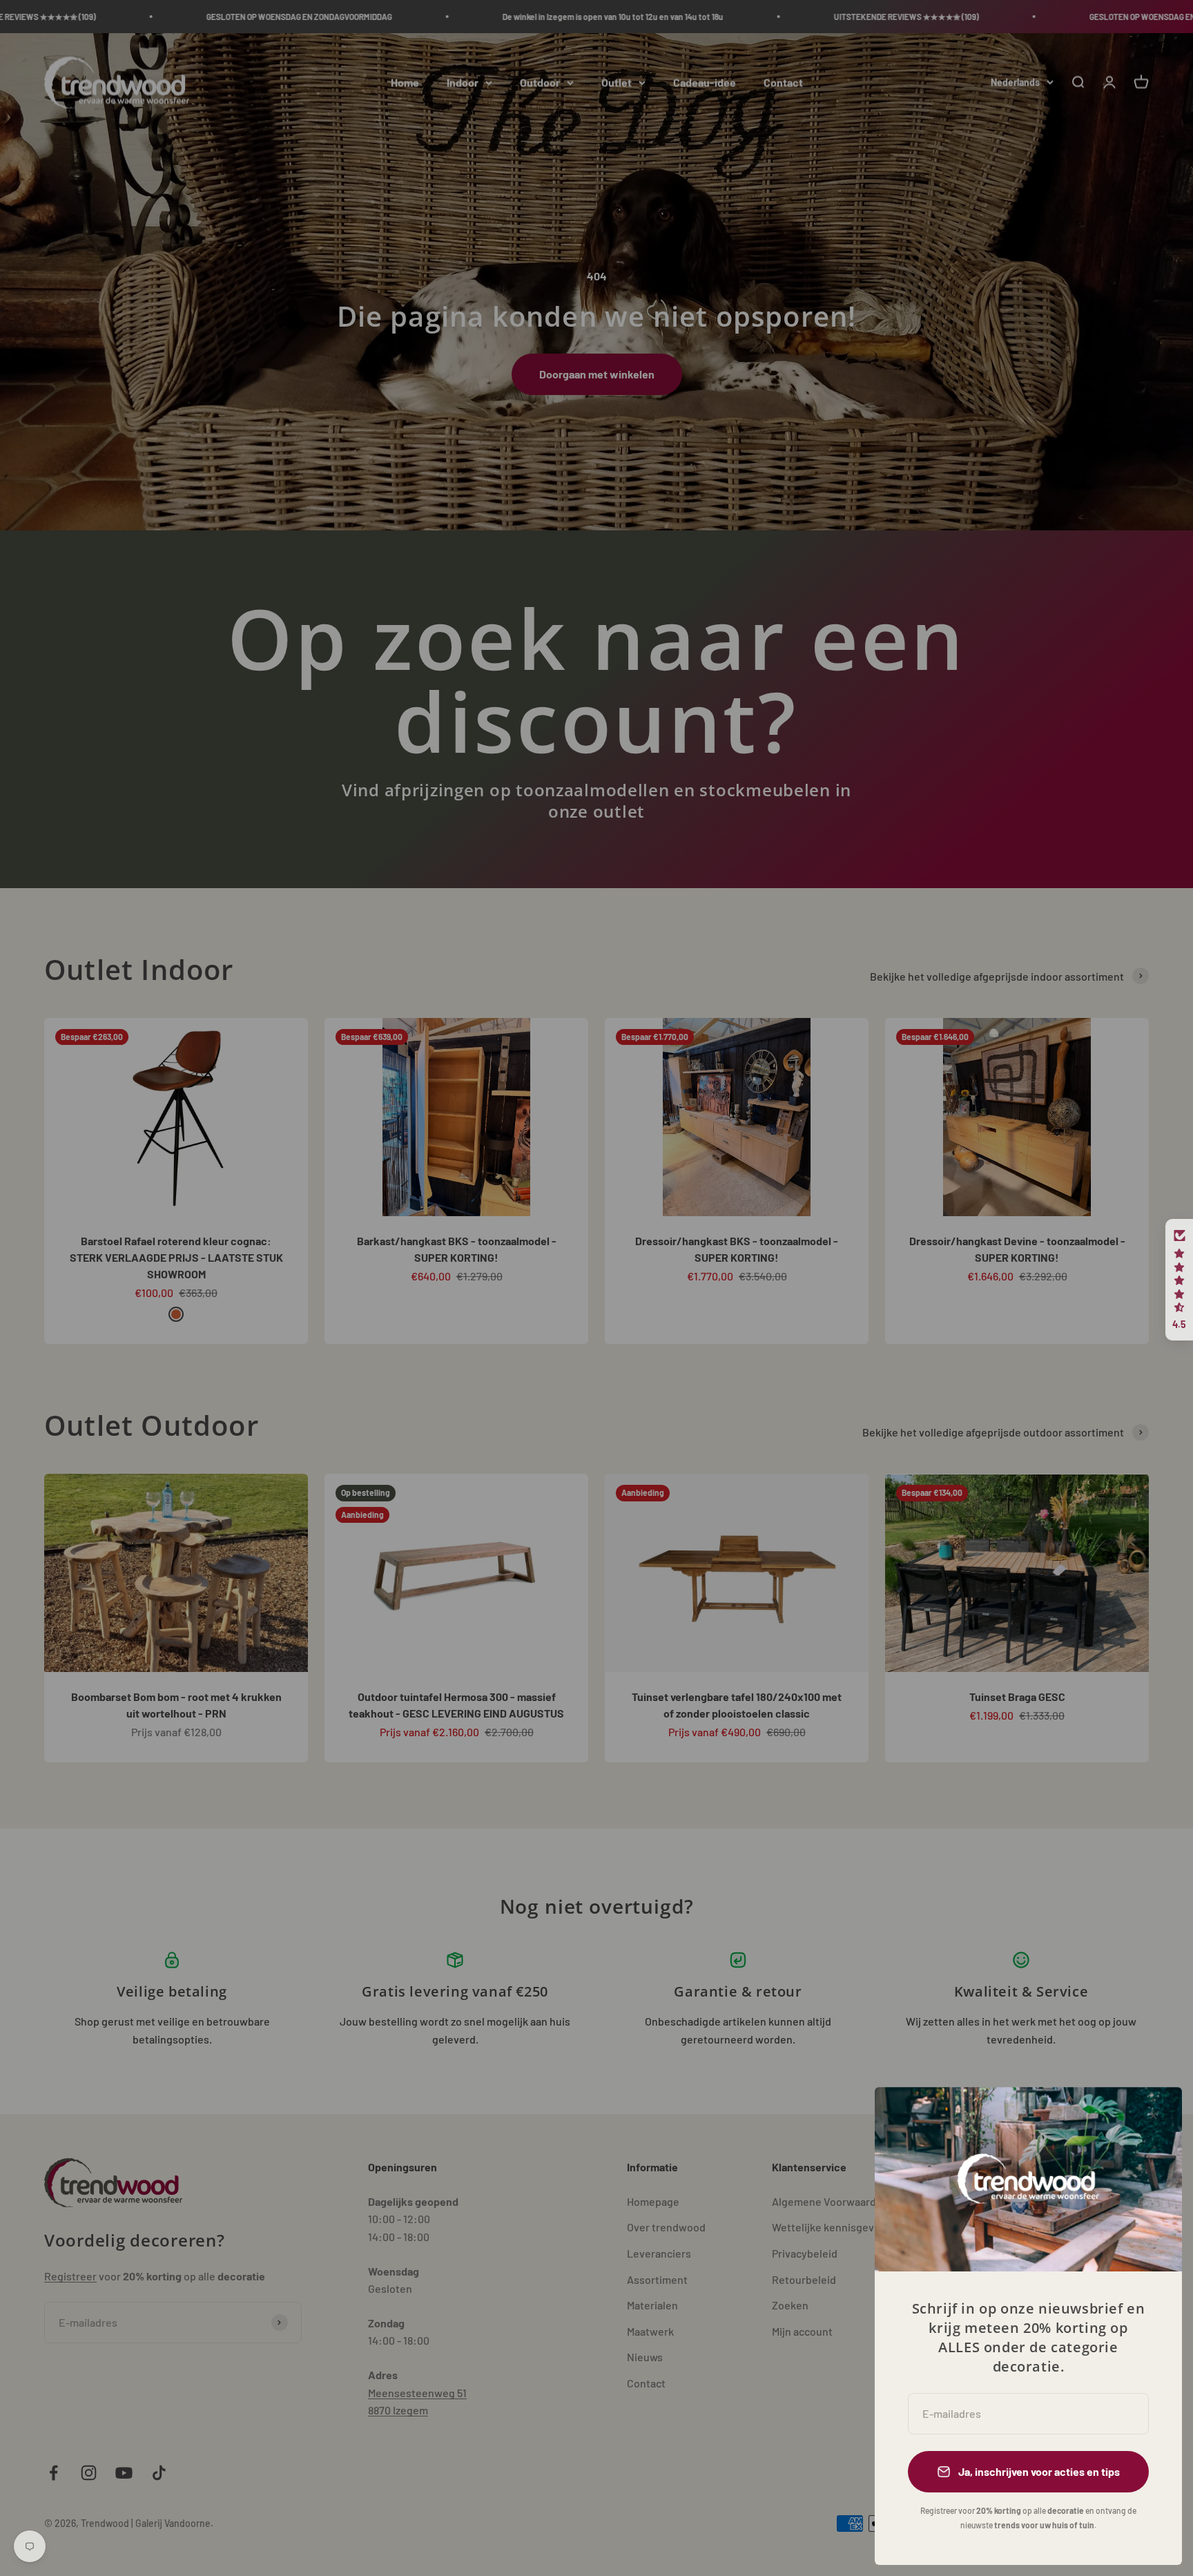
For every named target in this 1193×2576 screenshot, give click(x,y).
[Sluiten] (1153, 2116)
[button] (1179, 1280)
